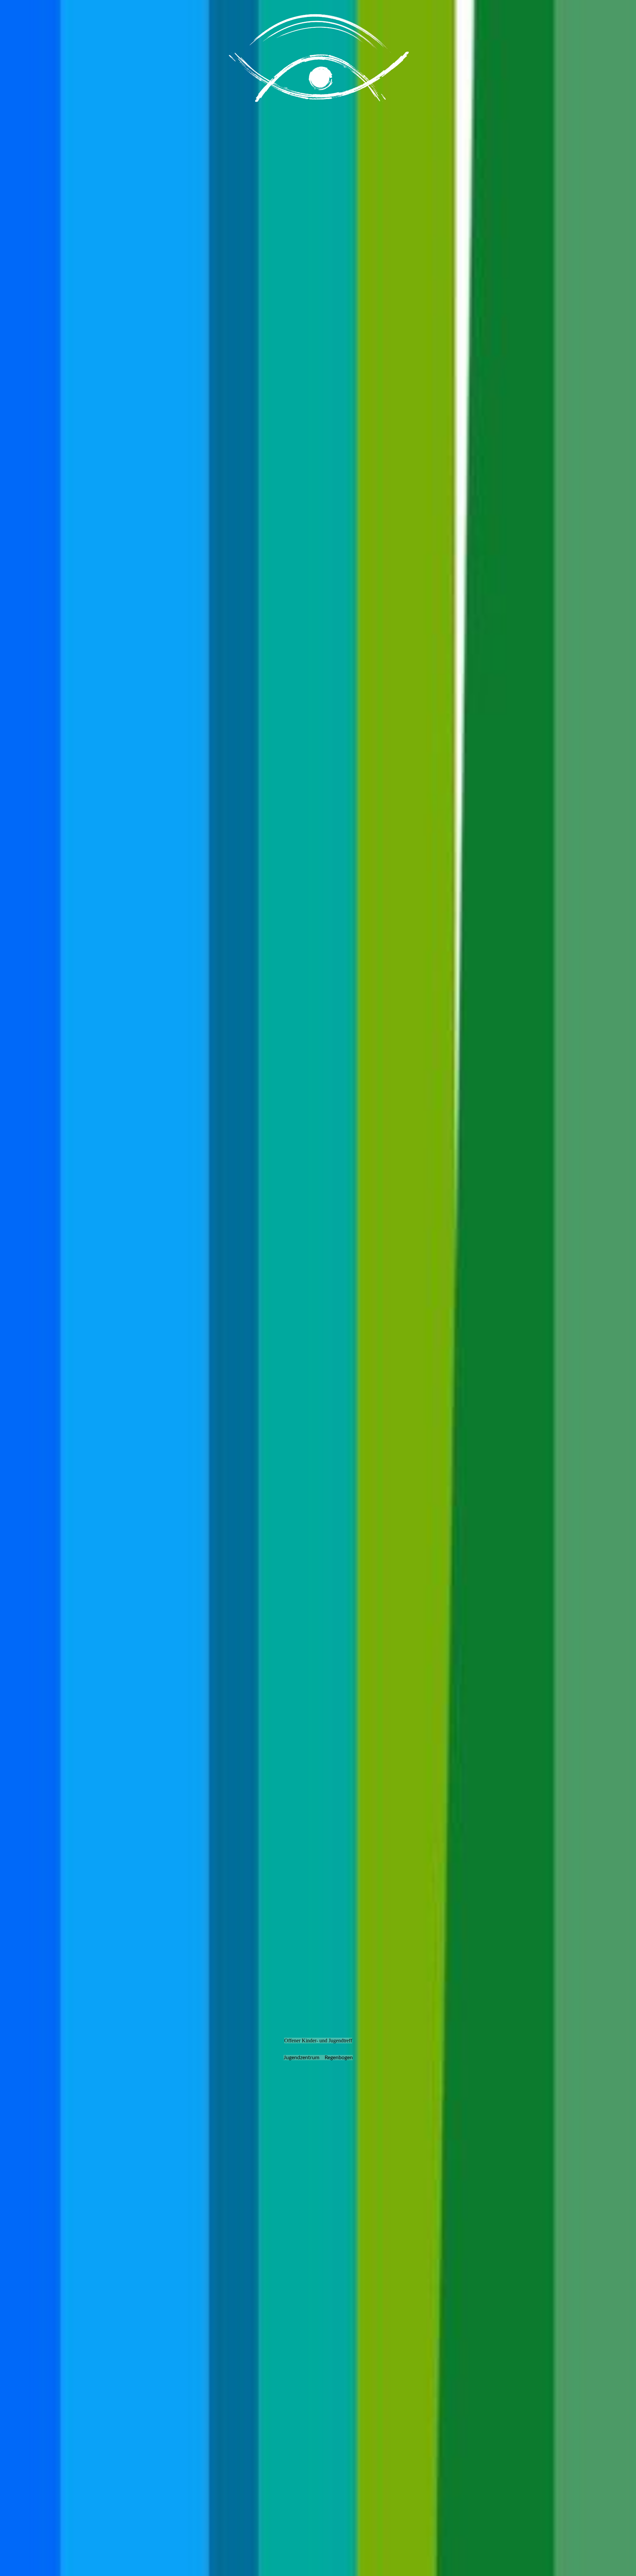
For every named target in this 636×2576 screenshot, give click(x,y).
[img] (318, 1288)
